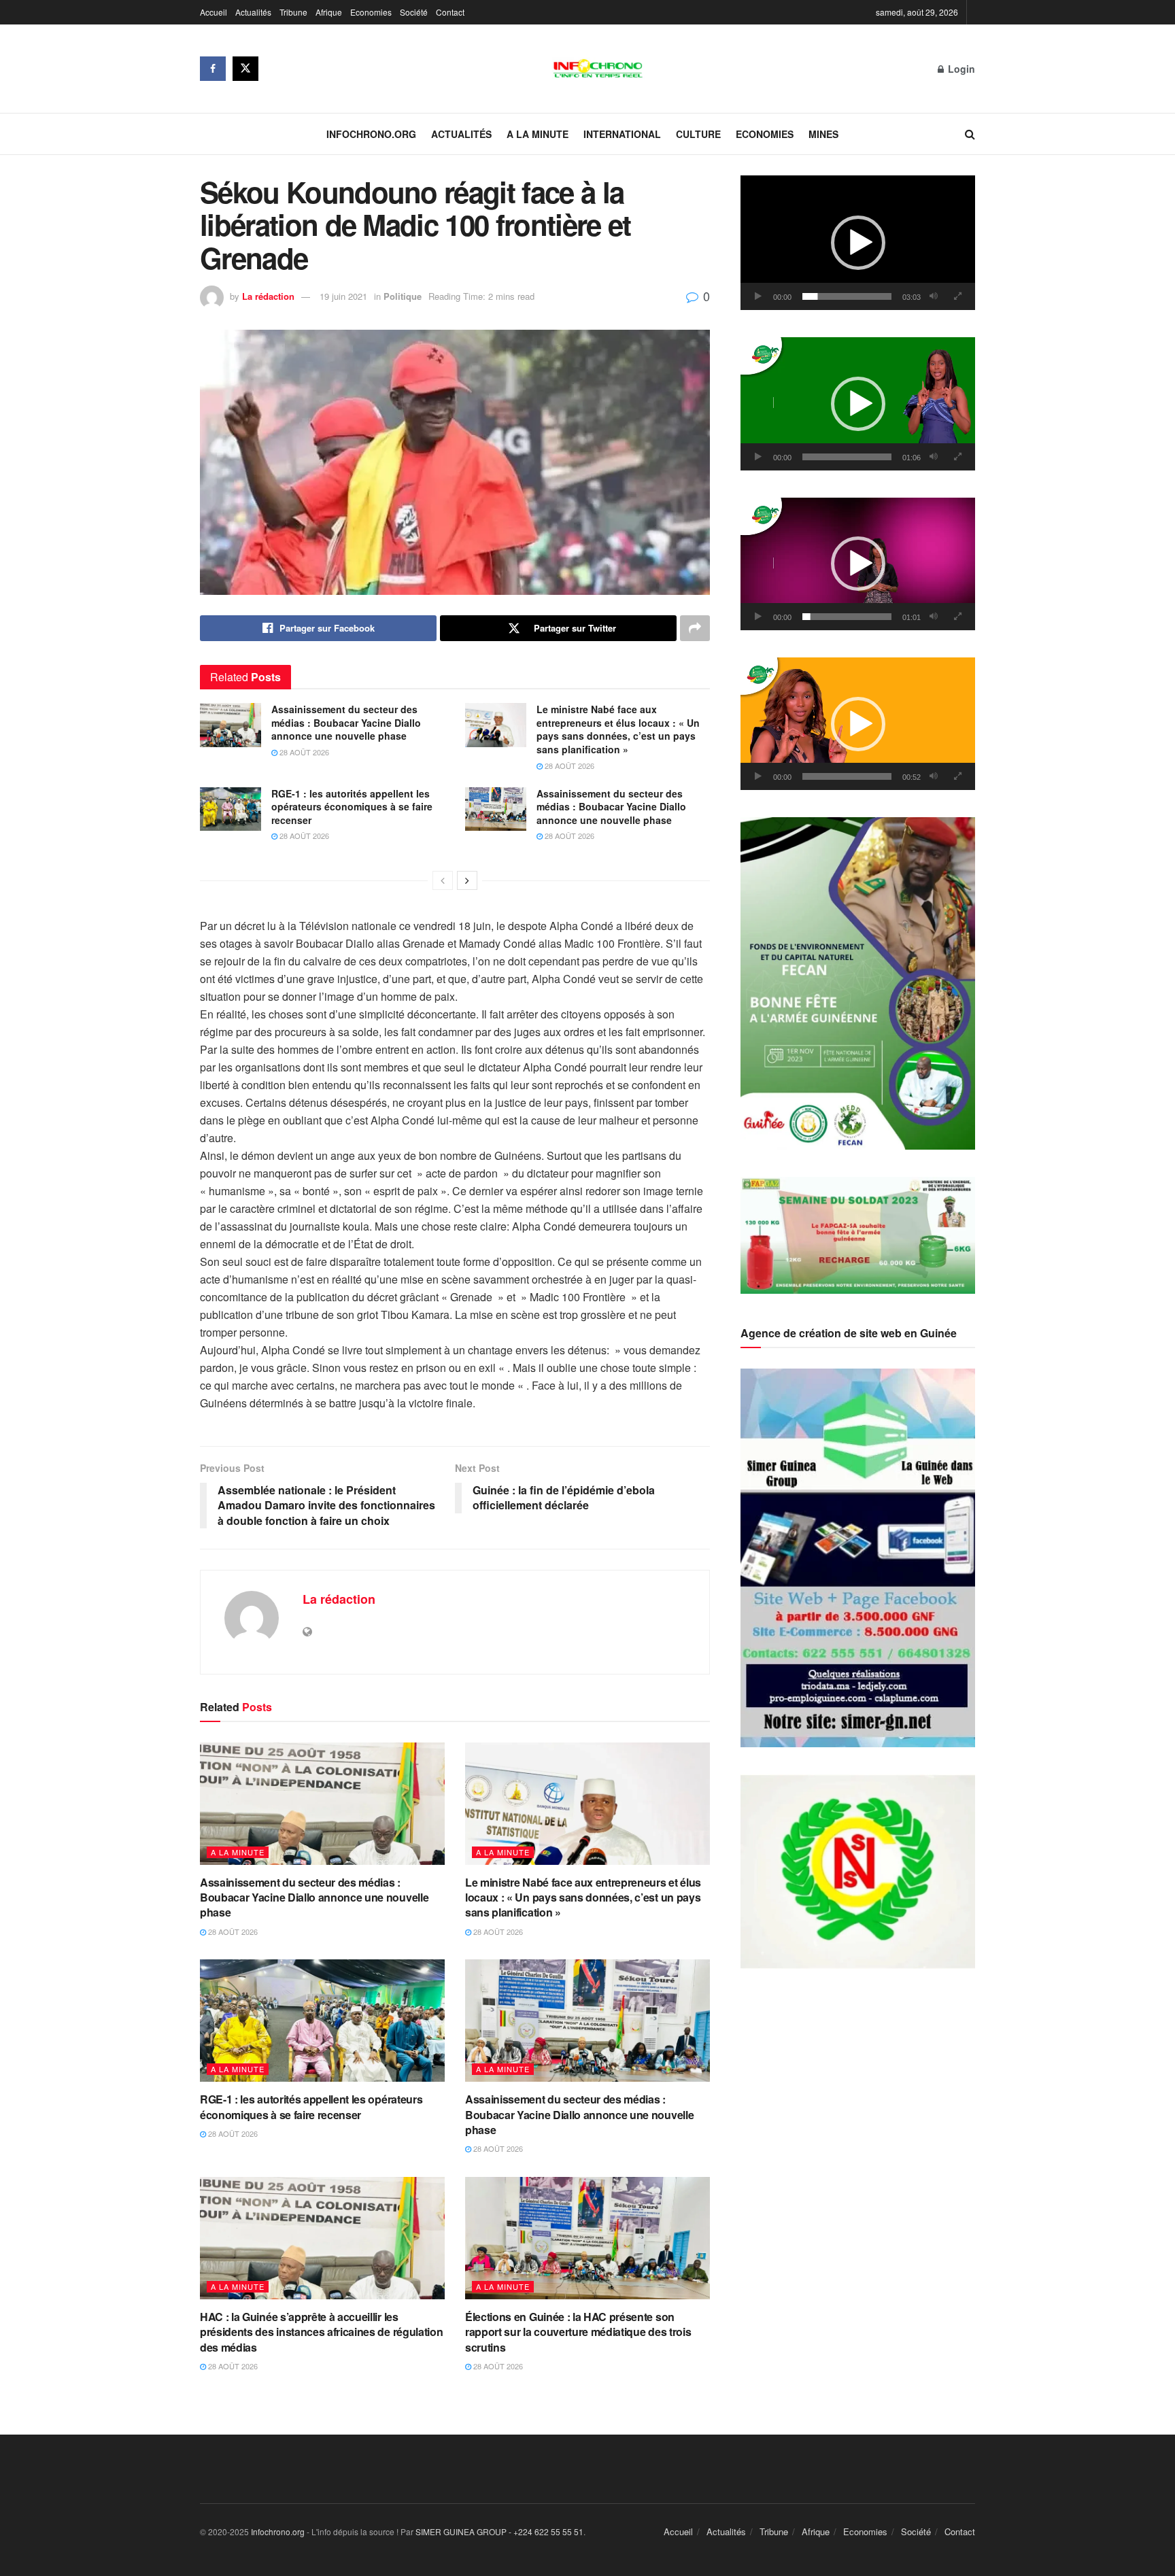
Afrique (329, 12)
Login (960, 69)
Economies (371, 12)
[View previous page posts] (443, 880)
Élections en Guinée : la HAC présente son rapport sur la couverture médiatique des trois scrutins (578, 2332)
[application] (858, 243)
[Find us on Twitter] (245, 69)
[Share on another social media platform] (695, 628)
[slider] (847, 296)
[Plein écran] (957, 296)
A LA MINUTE (538, 134)
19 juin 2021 (343, 296)
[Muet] (934, 296)
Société (414, 12)
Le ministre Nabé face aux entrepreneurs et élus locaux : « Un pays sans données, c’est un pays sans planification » (618, 729)
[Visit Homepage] (598, 69)
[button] (858, 243)
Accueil (214, 12)
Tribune (293, 12)
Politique (403, 296)
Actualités (253, 12)
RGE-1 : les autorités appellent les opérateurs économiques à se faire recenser (352, 807)
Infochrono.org (371, 134)
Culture (698, 134)
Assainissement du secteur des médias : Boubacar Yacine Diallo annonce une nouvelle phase (346, 722)
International (622, 134)
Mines (823, 134)
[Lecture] (758, 296)
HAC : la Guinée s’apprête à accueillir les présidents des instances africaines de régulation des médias (321, 2332)
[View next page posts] (467, 880)
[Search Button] (970, 134)
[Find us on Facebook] (213, 69)
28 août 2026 (303, 752)
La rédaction (268, 296)
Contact (450, 12)
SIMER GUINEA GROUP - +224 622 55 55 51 (499, 2531)
